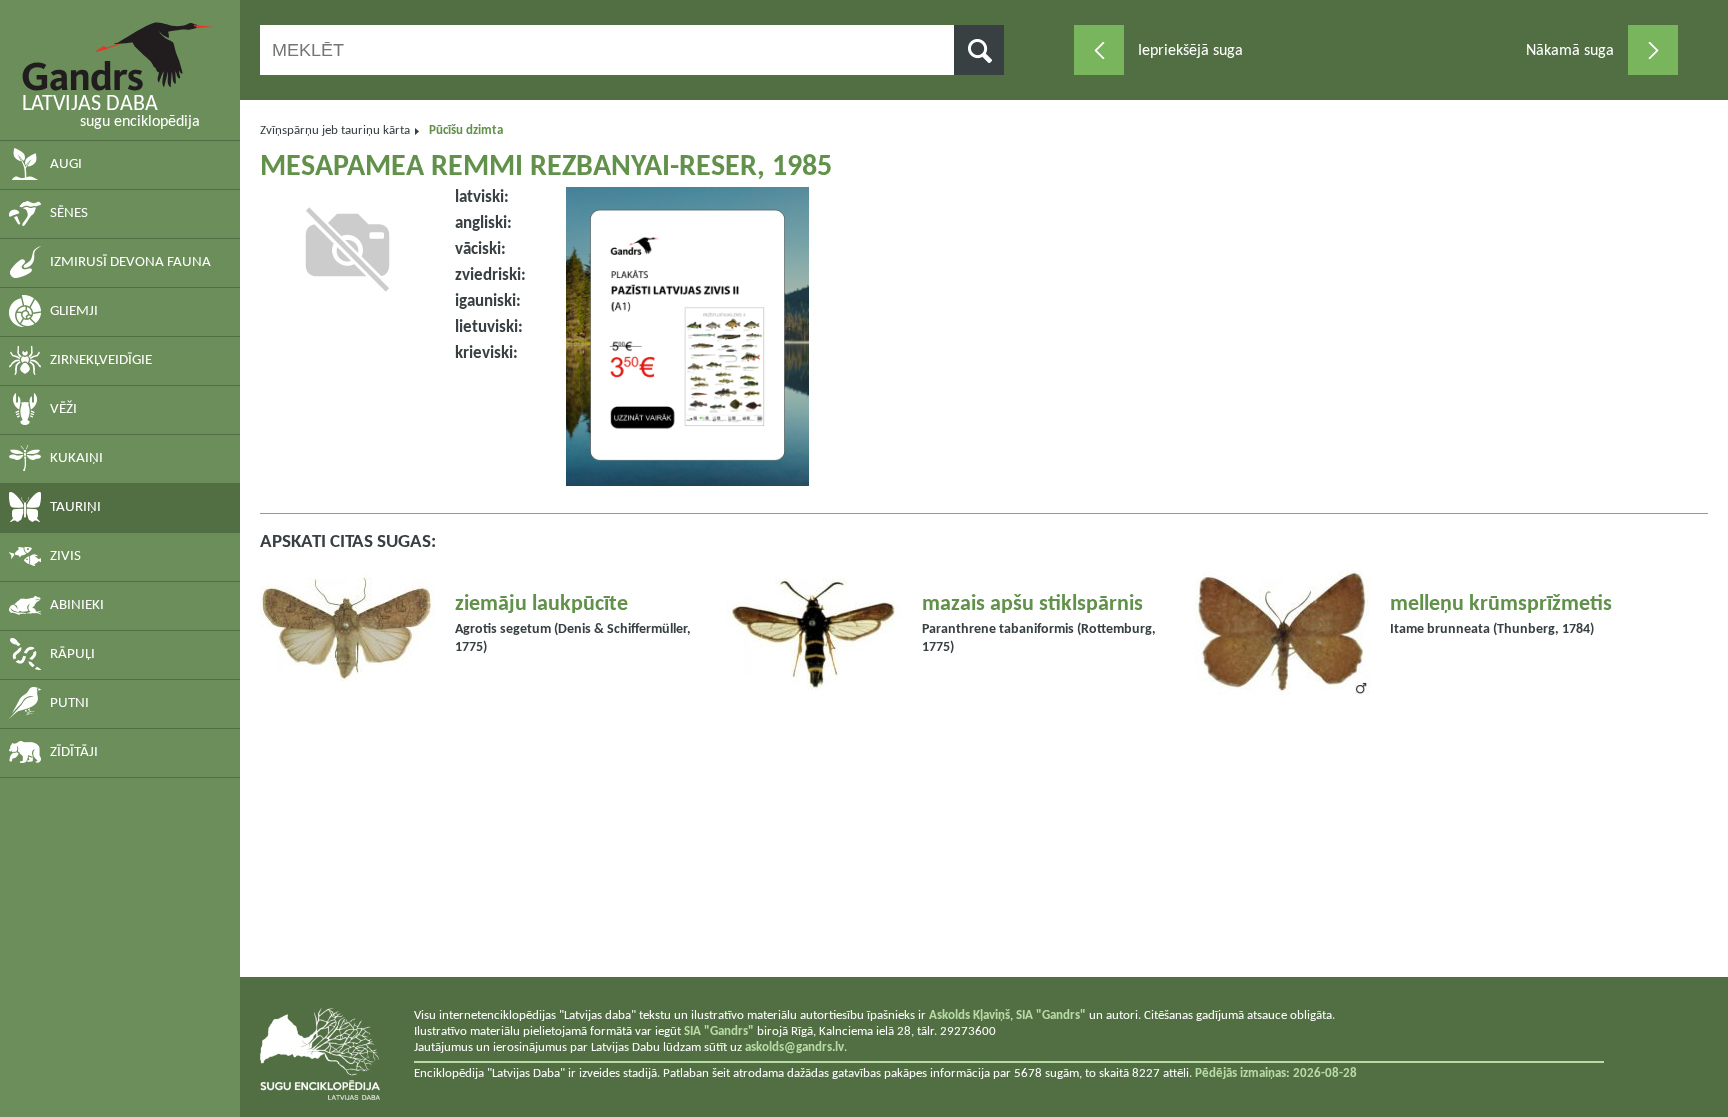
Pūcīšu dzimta (466, 130)
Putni (69, 703)
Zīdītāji (74, 752)
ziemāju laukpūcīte (541, 604)
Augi (66, 164)
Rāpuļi (72, 654)
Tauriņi (75, 507)
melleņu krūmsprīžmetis (1501, 604)
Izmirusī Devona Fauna (130, 262)
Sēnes (69, 213)
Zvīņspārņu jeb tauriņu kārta (335, 130)
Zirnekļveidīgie (101, 360)
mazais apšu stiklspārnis (1032, 604)
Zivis (65, 556)
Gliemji (74, 311)
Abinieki (77, 605)
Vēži (63, 409)
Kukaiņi (76, 458)
